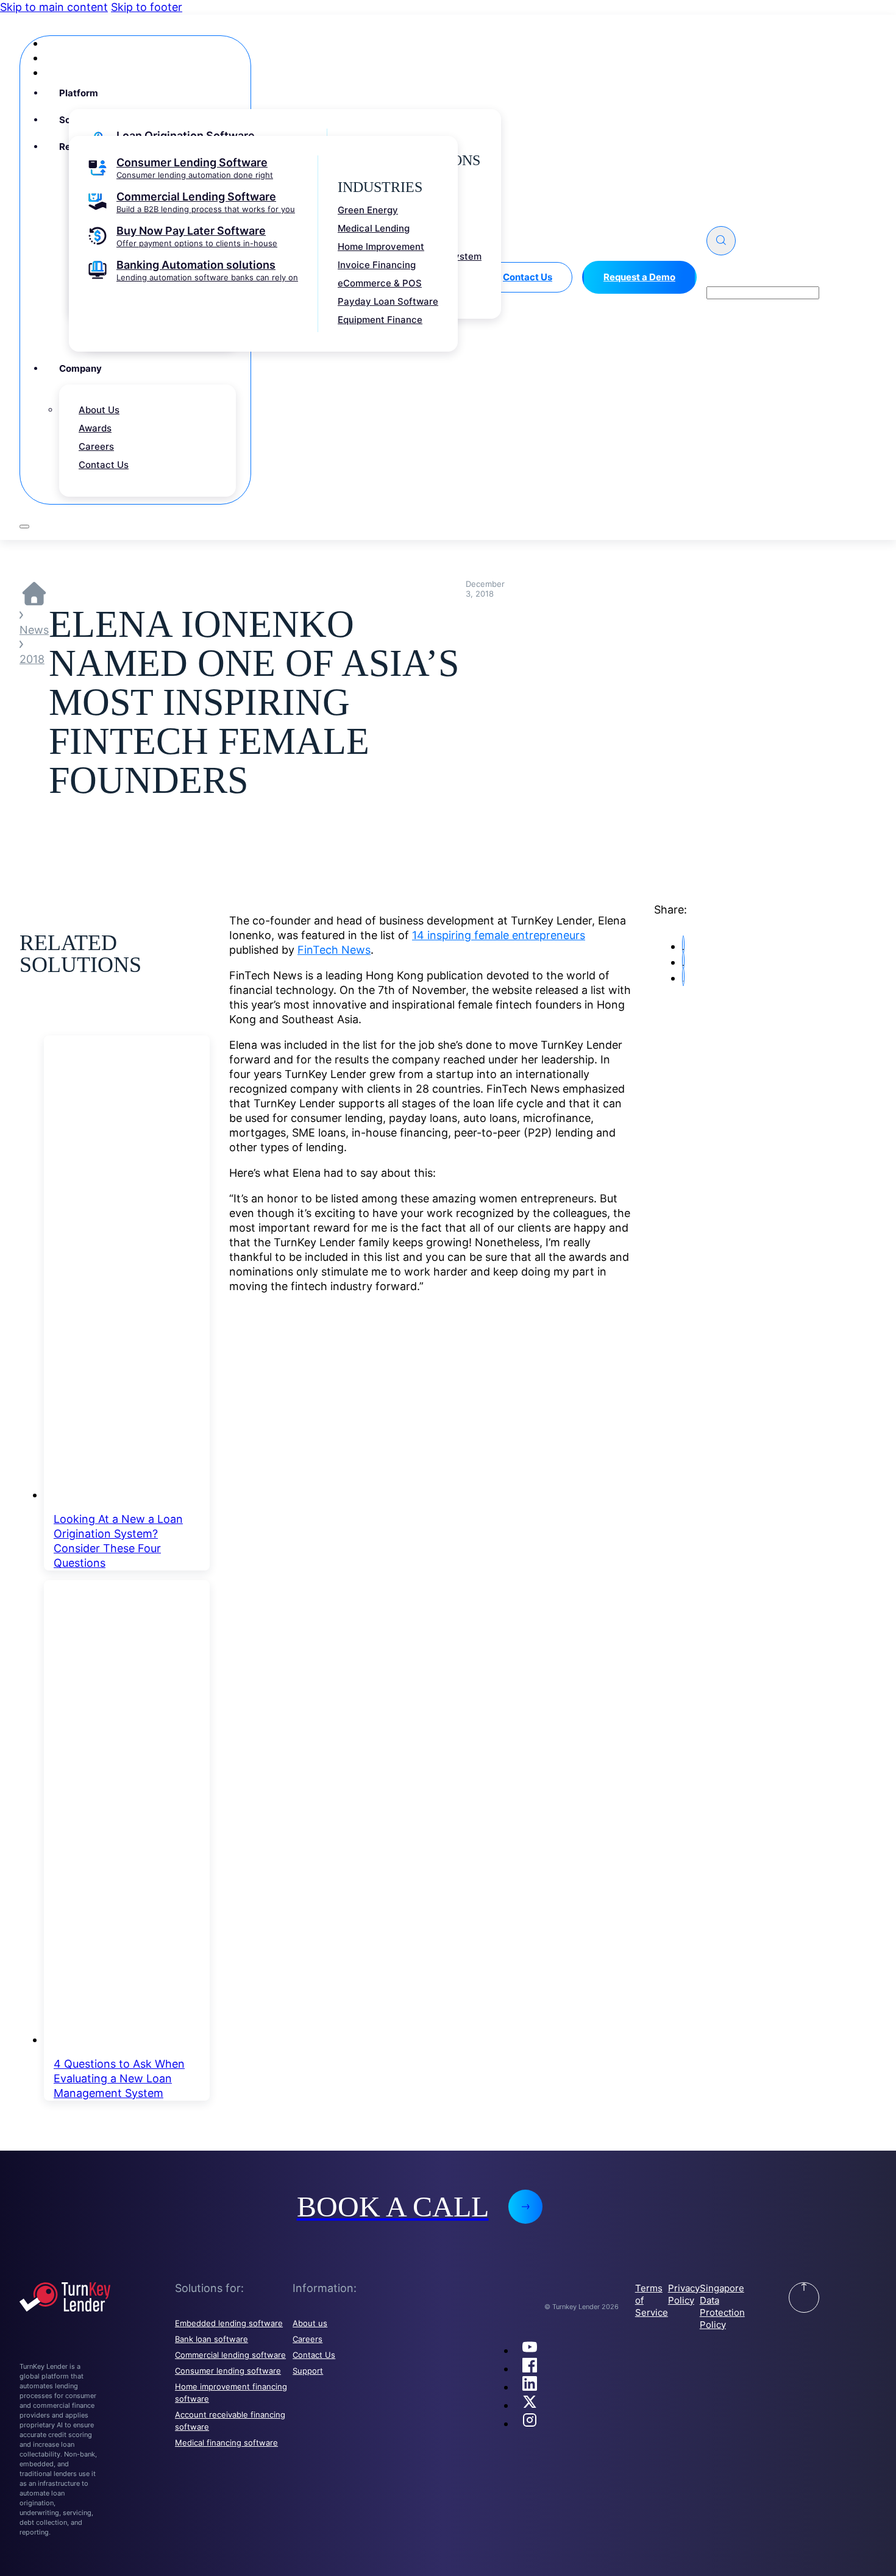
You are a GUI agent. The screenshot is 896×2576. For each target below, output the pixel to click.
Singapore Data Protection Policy (722, 2306)
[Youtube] (530, 2350)
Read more (448, 1288)
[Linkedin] (530, 2387)
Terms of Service (652, 2300)
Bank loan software (212, 2339)
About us (310, 2323)
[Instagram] (530, 2423)
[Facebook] (530, 2368)
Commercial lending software (230, 2355)
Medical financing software (226, 2443)
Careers (308, 2339)
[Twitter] (530, 2405)
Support (308, 2371)
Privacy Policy (684, 2294)
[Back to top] (804, 2297)
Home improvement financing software (231, 2393)
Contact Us (314, 2355)
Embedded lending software (229, 2323)
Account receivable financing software (230, 2421)
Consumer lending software (228, 2371)
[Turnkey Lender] (97, 2299)
